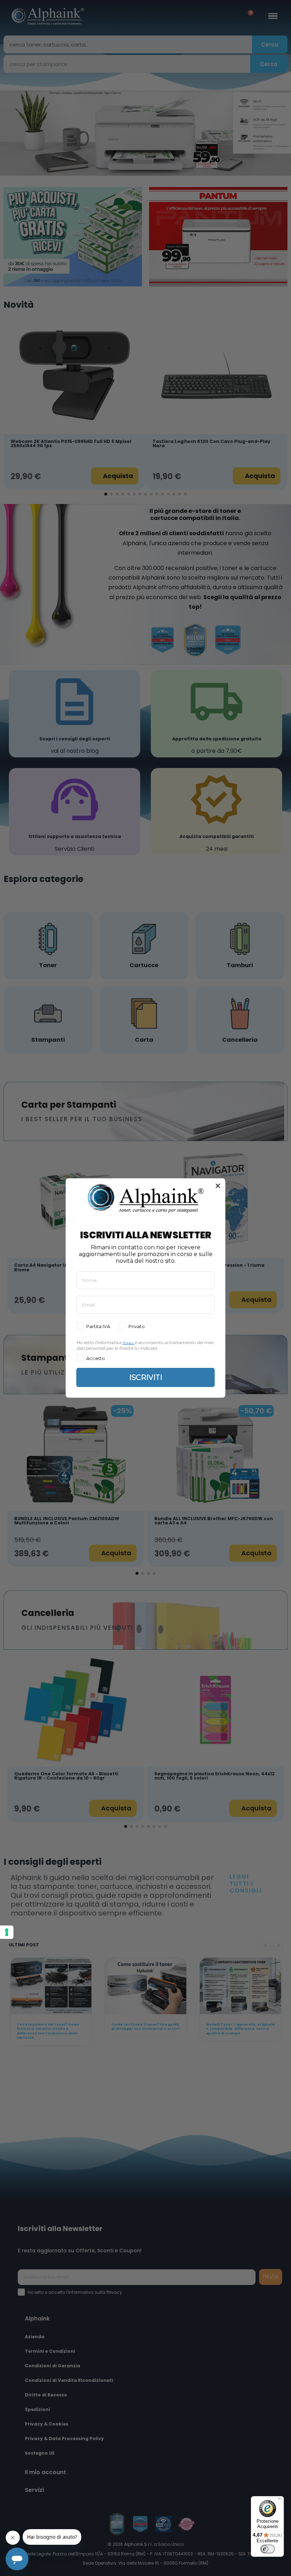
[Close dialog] (218, 1186)
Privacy (128, 1343)
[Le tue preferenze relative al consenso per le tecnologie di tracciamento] (7, 1932)
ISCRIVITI (146, 1377)
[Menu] (280, 2500)
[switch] (268, 2549)
